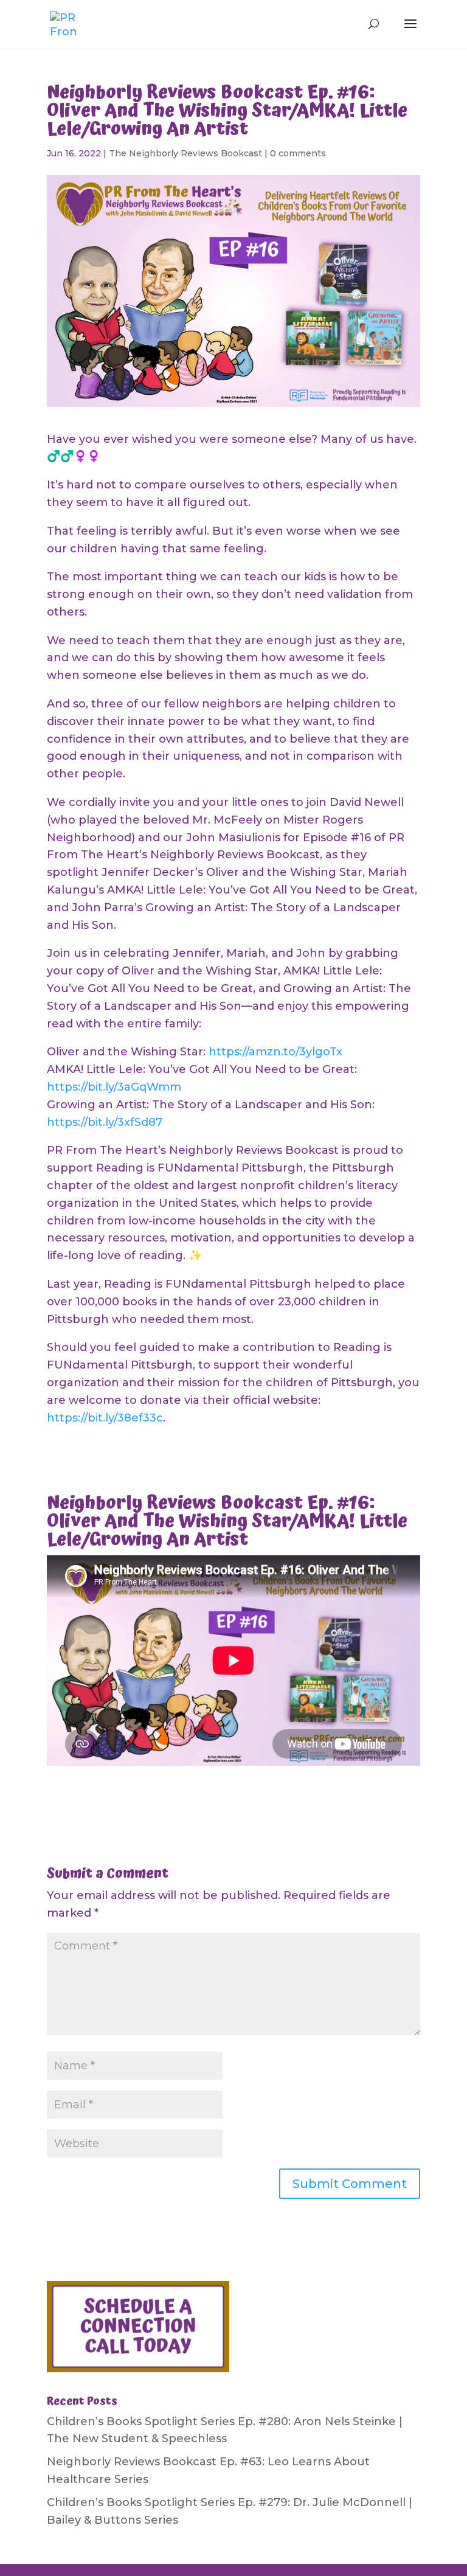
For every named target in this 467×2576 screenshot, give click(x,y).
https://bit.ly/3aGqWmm (114, 1087)
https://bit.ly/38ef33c (105, 1418)
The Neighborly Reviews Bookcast (185, 153)
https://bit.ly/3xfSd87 (105, 1122)
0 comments (298, 153)
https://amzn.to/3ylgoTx (275, 1052)
